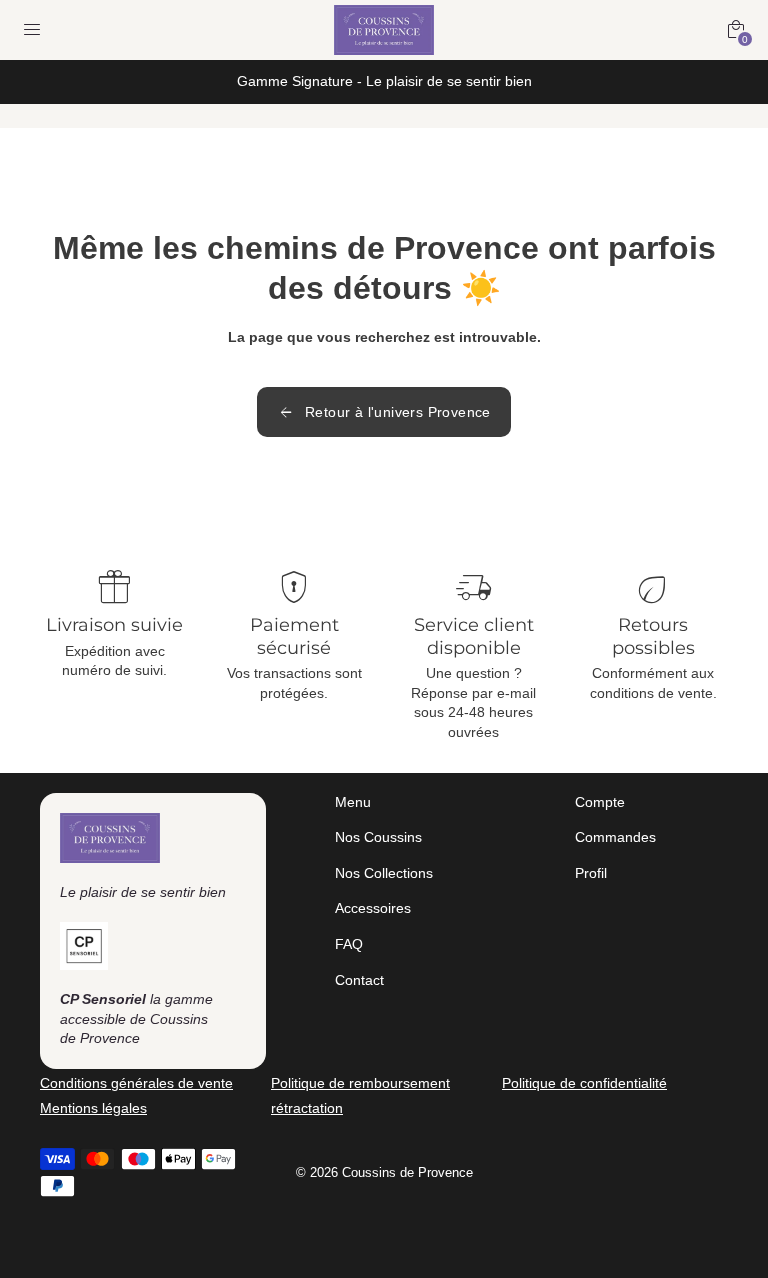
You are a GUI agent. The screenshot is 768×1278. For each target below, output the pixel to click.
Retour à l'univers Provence (384, 412)
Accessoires (373, 908)
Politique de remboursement (360, 1083)
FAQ (349, 944)
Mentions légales (93, 1108)
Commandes (615, 837)
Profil (591, 873)
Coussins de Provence (407, 1173)
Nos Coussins (378, 837)
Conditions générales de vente (136, 1083)
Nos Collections (384, 873)
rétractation (307, 1108)
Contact (359, 980)
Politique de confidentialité (584, 1083)
